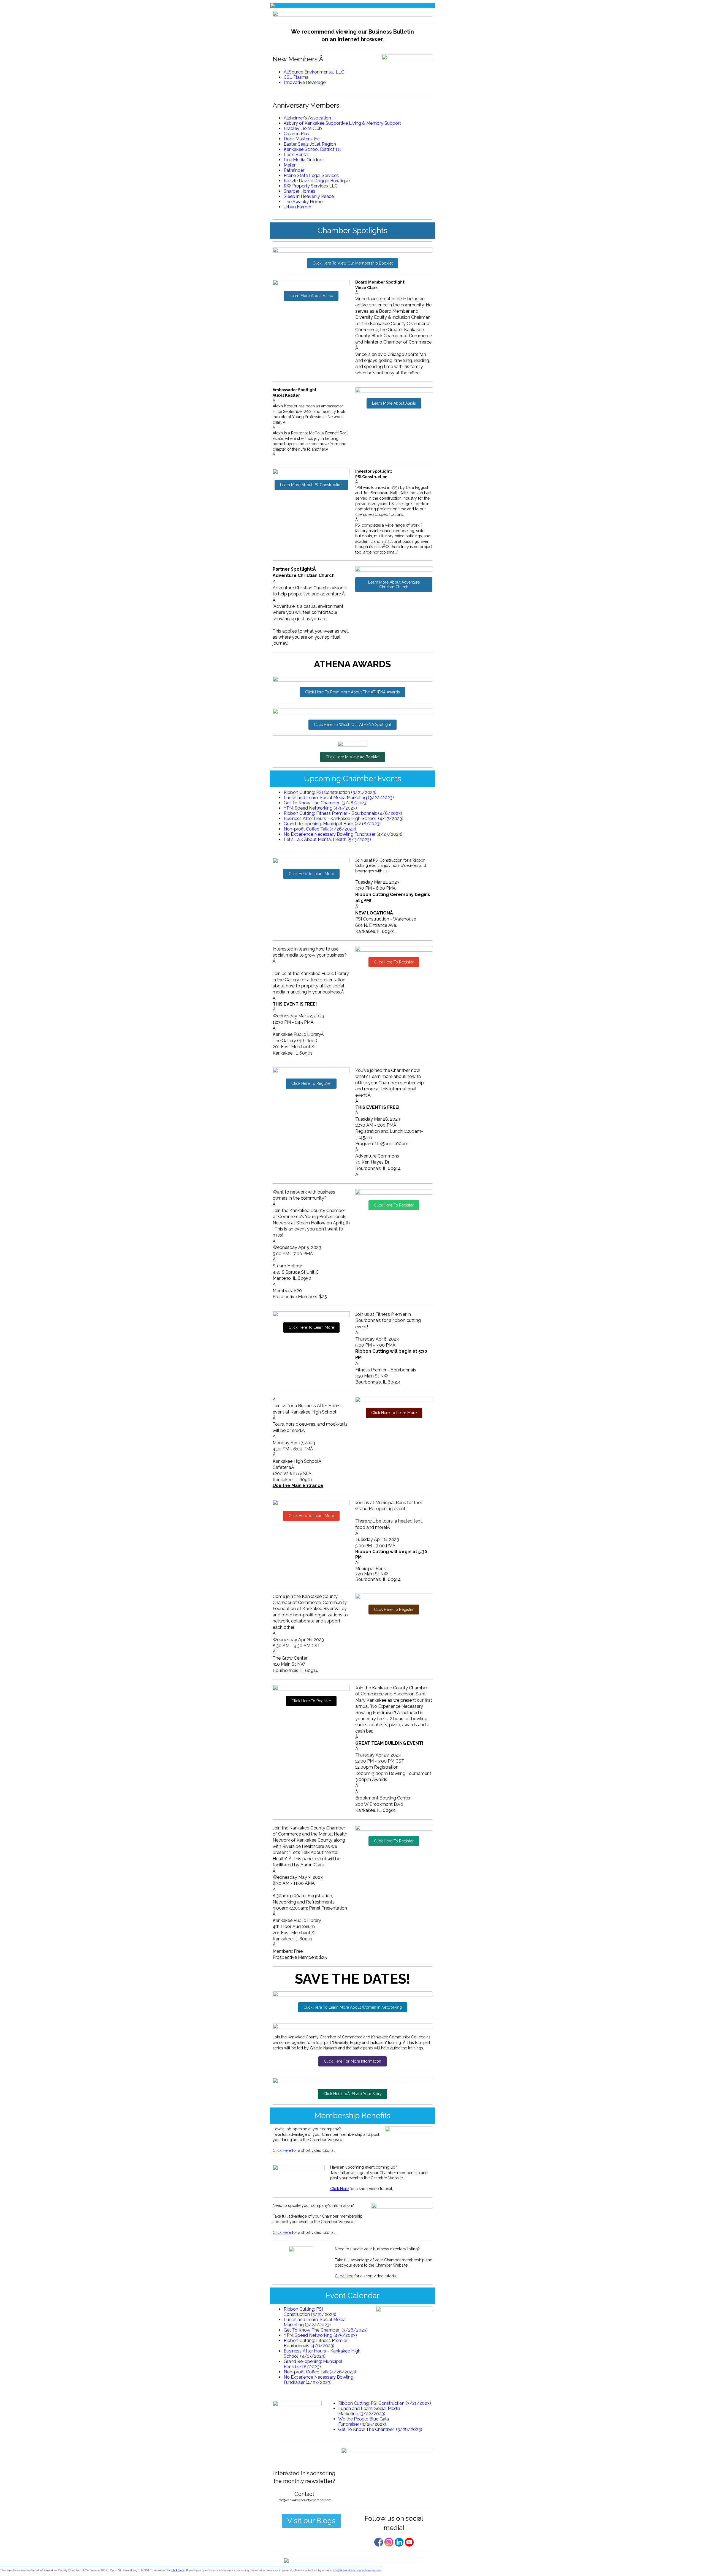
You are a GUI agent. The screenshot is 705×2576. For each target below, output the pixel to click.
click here (178, 2570)
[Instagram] (389, 2542)
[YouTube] (409, 2542)
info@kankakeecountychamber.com (357, 2570)
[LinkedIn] (399, 2542)
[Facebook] (379, 2542)
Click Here (282, 2150)
